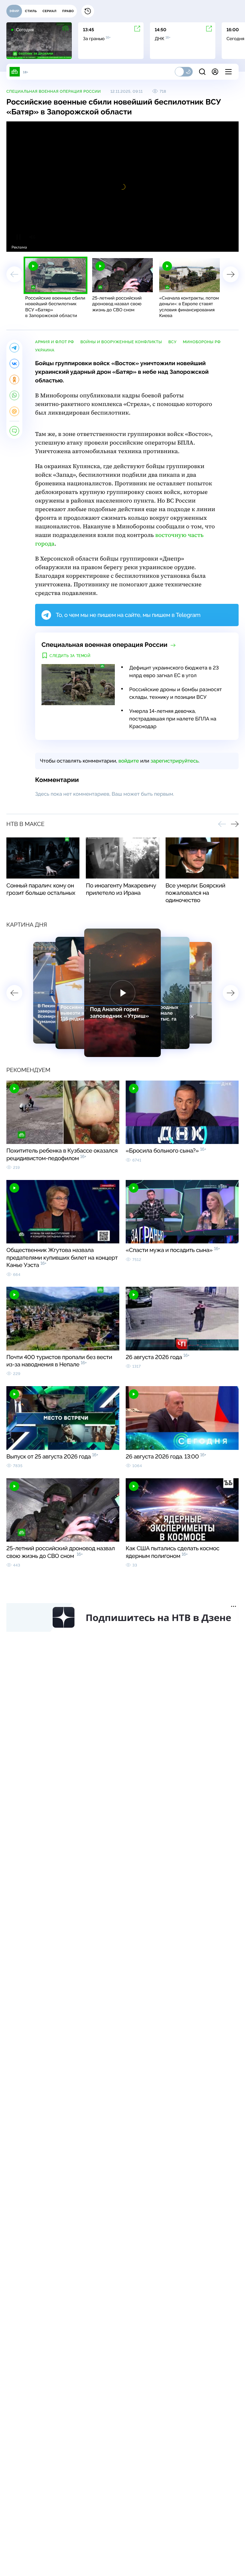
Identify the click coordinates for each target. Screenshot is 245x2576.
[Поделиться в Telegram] (14, 348)
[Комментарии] (14, 431)
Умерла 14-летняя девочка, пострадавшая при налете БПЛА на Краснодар (173, 719)
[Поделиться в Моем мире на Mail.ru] (14, 411)
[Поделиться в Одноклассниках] (14, 380)
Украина (45, 350)
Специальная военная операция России (54, 91)
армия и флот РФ (55, 342)
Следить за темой (70, 656)
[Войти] (215, 72)
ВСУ (173, 342)
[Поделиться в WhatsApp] (14, 395)
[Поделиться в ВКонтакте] (14, 364)
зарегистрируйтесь (174, 761)
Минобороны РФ (202, 342)
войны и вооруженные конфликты (121, 342)
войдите (129, 761)
